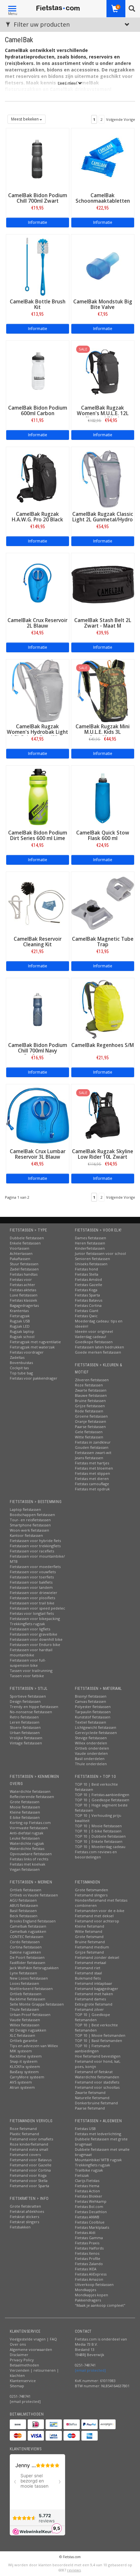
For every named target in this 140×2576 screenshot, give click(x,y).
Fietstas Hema (87, 2186)
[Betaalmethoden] (18, 2424)
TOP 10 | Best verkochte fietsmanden (96, 2028)
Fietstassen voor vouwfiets (33, 1572)
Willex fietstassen (25, 2025)
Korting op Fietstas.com (30, 1823)
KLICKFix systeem (25, 2066)
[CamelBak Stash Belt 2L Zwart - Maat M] (103, 584)
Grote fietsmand (89, 1937)
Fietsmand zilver (89, 2009)
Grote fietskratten (25, 2206)
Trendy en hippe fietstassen (34, 1707)
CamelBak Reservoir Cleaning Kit (38, 942)
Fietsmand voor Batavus (31, 2160)
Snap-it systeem (24, 2061)
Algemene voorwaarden (31, 2349)
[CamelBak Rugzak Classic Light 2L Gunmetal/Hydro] (103, 478)
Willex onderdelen (91, 1743)
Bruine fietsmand (90, 1942)
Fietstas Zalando (89, 2264)
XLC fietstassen (22, 2035)
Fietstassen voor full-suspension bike (28, 1663)
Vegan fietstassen (25, 1869)
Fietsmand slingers (91, 1895)
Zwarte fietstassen (91, 1390)
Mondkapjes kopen (91, 2295)
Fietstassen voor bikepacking (35, 1619)
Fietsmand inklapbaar (94, 1983)
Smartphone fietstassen (30, 1525)
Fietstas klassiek (23, 1300)
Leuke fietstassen (25, 1838)
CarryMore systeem (27, 2077)
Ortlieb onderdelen (92, 1748)
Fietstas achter (22, 1285)
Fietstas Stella (87, 1274)
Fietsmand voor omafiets (31, 2139)
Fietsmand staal (88, 1973)
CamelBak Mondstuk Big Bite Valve (103, 304)
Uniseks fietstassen (91, 1264)
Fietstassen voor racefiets (32, 1551)
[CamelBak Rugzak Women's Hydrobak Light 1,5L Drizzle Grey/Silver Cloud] (38, 690)
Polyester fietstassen (93, 1707)
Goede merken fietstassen (98, 1352)
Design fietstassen (25, 1701)
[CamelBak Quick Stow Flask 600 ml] (103, 796)
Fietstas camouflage (92, 1484)
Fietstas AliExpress (91, 2274)
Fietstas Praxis (87, 2243)
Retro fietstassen (24, 1717)
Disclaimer (19, 2355)
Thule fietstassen (24, 2009)
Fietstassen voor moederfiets (35, 1567)
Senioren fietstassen (92, 1259)
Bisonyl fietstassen (91, 1696)
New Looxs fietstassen (29, 1978)
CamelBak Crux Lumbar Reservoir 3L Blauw (38, 1154)
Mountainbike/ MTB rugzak (98, 2160)
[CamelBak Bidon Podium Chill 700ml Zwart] (38, 159)
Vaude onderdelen (91, 1753)
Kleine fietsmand (90, 1926)
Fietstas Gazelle (89, 1285)
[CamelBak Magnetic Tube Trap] (103, 903)
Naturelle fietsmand (92, 2098)
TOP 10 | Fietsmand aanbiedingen (92, 2048)
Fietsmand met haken (94, 1994)
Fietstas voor (21, 1279)
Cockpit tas (19, 1368)
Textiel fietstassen (91, 1722)
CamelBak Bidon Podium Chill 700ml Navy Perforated (38, 1051)
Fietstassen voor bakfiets (31, 1582)
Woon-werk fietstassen (29, 1530)
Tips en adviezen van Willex (34, 2046)
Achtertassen (21, 1253)
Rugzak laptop (22, 1331)
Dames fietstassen (91, 1238)
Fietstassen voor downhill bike (36, 1639)
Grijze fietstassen (90, 1406)
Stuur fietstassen (24, 1264)
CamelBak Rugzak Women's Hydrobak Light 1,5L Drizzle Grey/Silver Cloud (37, 735)
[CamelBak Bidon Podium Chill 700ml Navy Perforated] (38, 1009)
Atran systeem (22, 2087)
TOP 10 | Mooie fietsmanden (100, 2035)
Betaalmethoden (24, 2365)
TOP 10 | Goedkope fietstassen (102, 1800)
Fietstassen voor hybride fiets (35, 1541)
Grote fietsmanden (91, 1890)
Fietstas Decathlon (91, 2212)
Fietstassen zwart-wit (93, 1453)
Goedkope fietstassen (94, 1342)
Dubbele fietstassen (27, 1238)
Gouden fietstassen (92, 1447)
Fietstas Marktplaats (92, 2227)
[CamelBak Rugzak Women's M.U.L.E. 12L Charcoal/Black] (103, 371)
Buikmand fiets (88, 1978)
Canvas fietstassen (91, 1701)
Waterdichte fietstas (27, 1849)
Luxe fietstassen (24, 1295)
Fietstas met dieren (92, 1479)
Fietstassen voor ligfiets (30, 1629)
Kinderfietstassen (90, 1248)
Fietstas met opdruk (92, 1489)
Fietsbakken (20, 2227)
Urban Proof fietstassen (30, 2015)
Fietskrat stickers (24, 2217)
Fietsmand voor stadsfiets (97, 2082)
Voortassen (20, 1248)
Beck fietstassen (24, 1916)
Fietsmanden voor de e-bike (100, 1911)
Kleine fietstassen (25, 1812)
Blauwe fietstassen (91, 1395)
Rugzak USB (20, 1321)
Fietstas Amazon (89, 2279)
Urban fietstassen (25, 1733)
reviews (74, 2570)
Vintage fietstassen (26, 1743)
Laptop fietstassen (25, 1509)
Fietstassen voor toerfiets (32, 1577)
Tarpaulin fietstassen (93, 1712)
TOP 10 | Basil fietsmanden (98, 2040)
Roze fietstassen (89, 1385)
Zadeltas (17, 1357)
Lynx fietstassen (23, 1973)
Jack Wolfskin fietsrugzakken (34, 1968)
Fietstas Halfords (89, 2248)
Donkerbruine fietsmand (96, 2103)
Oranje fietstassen (91, 1421)
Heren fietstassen (90, 1243)
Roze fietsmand (23, 2129)
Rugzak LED (20, 1326)
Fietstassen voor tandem (31, 1587)
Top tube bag (21, 1373)
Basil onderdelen (90, 1759)
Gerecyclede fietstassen (96, 1733)
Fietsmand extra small (29, 2149)
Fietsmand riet (88, 1968)
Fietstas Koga (86, 1290)
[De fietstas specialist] (58, 8)
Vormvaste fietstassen (29, 1828)
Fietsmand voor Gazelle (31, 2165)
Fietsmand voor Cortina (30, 2170)
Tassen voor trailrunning (31, 1671)
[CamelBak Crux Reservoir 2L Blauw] (38, 584)
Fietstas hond (86, 1269)
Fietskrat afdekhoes (27, 2211)
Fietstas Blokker (89, 2196)
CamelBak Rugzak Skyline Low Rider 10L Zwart (103, 1154)
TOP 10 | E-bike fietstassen (98, 1831)
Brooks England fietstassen (33, 1921)
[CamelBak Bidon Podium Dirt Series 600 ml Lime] (38, 796)
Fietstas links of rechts (29, 1859)
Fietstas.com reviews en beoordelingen (96, 1854)
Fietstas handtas (24, 1274)
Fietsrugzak (20, 1316)
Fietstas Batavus (89, 1300)
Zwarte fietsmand (90, 2092)
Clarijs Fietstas (87, 2181)
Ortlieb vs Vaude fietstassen (34, 1895)
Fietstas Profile (88, 2258)
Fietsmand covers (25, 2155)
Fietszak (82, 2175)
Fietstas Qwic (86, 1316)
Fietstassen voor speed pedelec (37, 1608)
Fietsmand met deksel (94, 1916)
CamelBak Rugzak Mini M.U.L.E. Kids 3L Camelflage (103, 732)
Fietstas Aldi (85, 2232)
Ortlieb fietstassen (26, 1890)
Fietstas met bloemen (94, 1468)
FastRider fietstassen (28, 1963)
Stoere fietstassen (25, 1727)
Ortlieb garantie (24, 2040)
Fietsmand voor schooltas (97, 2087)
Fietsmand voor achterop (97, 1921)
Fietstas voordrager (27, 1352)
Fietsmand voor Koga (28, 2175)
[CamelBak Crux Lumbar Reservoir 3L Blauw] (38, 1115)
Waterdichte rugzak (27, 1843)
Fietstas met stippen (92, 1473)
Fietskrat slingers (24, 2222)
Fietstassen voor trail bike (32, 1603)
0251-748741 (20, 2396)
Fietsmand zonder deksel (97, 1957)
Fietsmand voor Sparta (29, 2186)
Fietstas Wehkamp (91, 2201)
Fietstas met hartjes (92, 1463)
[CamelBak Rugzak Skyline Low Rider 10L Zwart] (103, 1115)
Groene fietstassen (91, 1416)
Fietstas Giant (87, 1311)
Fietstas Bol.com (89, 2206)
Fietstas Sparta (87, 1295)
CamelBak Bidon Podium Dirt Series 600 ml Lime (38, 835)
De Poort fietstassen (27, 1957)
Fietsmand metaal (91, 1963)
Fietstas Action (87, 2191)
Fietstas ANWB (87, 2217)
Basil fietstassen (23, 1911)
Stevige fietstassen (91, 1738)
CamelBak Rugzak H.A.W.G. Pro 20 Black (37, 517)
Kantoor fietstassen (26, 1535)
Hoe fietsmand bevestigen (98, 2056)
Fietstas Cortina (88, 1305)
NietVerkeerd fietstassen (31, 1989)
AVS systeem (21, 2082)
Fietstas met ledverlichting (98, 2134)
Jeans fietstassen (89, 1458)
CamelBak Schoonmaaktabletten (103, 198)
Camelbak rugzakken (28, 1931)
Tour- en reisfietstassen (30, 1520)
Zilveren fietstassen (92, 1380)
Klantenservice (23, 2381)
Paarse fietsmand (90, 2108)
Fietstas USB (85, 2129)
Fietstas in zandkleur (93, 1442)
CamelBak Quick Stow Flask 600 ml (103, 835)
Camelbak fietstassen (28, 1926)
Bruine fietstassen (90, 1401)
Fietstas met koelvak (28, 1864)
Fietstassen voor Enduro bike (35, 1645)
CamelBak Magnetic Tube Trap (103, 942)
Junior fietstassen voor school (100, 1253)
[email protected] (90, 2370)
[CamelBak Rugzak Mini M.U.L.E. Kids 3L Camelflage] (103, 690)
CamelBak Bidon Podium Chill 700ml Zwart (38, 198)
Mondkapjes (85, 2290)
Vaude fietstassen (25, 2020)
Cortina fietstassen (26, 1947)
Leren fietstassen (25, 1722)
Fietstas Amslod (88, 1279)
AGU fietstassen (23, 1900)
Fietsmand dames (90, 1999)
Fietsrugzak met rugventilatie (35, 1342)
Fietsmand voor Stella (29, 2181)
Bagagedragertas (24, 1305)
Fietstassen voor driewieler (34, 1593)
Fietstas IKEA (86, 2269)
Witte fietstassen (89, 1437)
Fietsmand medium (92, 1947)
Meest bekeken (25, 119)
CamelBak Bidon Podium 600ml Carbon (38, 411)
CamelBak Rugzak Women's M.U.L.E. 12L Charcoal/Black (103, 413)
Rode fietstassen (89, 1411)
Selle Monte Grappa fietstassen (37, 2004)
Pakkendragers (88, 2300)
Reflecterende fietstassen (32, 1797)
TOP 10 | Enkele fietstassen (99, 1841)
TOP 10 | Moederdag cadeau (100, 1847)
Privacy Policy (22, 2360)
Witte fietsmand (89, 1931)
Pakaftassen (20, 1259)
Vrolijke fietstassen (26, 1738)
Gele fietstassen (89, 1432)
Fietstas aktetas (23, 1290)
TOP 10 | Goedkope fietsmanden (92, 2017)
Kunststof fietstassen (93, 1717)
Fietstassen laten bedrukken (99, 1347)
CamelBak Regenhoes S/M (103, 1045)
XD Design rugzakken (28, 2030)
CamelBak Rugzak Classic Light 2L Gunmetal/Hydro (103, 517)
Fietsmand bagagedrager (97, 1989)
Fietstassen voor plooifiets (32, 1598)
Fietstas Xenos (87, 2253)
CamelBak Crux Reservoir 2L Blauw (37, 623)
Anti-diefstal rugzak (27, 1833)
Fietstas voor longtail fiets (32, 1613)
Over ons (18, 2344)
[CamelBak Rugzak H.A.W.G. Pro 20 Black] (38, 478)
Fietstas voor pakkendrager (34, 1378)
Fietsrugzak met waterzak (32, 1347)
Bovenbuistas (21, 1363)
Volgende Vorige (121, 119)
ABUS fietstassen (24, 1905)
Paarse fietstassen (90, 1427)
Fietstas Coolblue (90, 2222)
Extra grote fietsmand (94, 2004)
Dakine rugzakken (25, 1952)
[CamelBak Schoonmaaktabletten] (103, 159)
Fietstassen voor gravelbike (34, 1634)
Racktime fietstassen (28, 1999)
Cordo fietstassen (25, 1942)
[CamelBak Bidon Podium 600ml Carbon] (38, 371)
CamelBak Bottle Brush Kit (38, 304)
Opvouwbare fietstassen (31, 1854)
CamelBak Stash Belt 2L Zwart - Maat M (103, 623)
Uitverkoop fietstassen (94, 2284)
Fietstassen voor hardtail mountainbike (31, 1652)
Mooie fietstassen (25, 1807)
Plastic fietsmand (24, 2134)
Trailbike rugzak (89, 2170)
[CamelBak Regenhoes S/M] (103, 1009)
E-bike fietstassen (25, 1817)
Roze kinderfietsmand (29, 2144)
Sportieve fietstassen (28, 1696)
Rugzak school (22, 1337)
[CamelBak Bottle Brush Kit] (38, 265)
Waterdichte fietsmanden (97, 2077)
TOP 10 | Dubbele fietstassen (100, 1836)
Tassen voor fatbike (27, 1676)
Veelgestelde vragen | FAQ (33, 2339)
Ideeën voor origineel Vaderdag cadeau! (94, 1334)
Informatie (38, 222)
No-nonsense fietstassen (31, 1712)
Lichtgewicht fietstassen (96, 1727)
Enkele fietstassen (25, 1243)
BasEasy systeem (24, 2072)
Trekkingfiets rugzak (27, 1624)
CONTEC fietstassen (27, 1937)
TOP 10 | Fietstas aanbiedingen (102, 1795)
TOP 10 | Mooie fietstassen (98, 1826)
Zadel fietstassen (24, 1269)
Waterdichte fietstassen (30, 1791)
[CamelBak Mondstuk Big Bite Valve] (103, 265)
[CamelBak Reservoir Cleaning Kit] (38, 903)
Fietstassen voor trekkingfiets (35, 1546)
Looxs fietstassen (24, 1983)
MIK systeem (21, 2051)
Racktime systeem (26, 2056)
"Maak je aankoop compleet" (100, 2305)
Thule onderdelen (91, 1764)
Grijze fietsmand (89, 1952)
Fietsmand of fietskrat (94, 2072)
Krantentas (19, 1311)
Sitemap (17, 2386)
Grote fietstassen (25, 1802)
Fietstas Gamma (89, 2238)
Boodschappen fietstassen (32, 1515)
